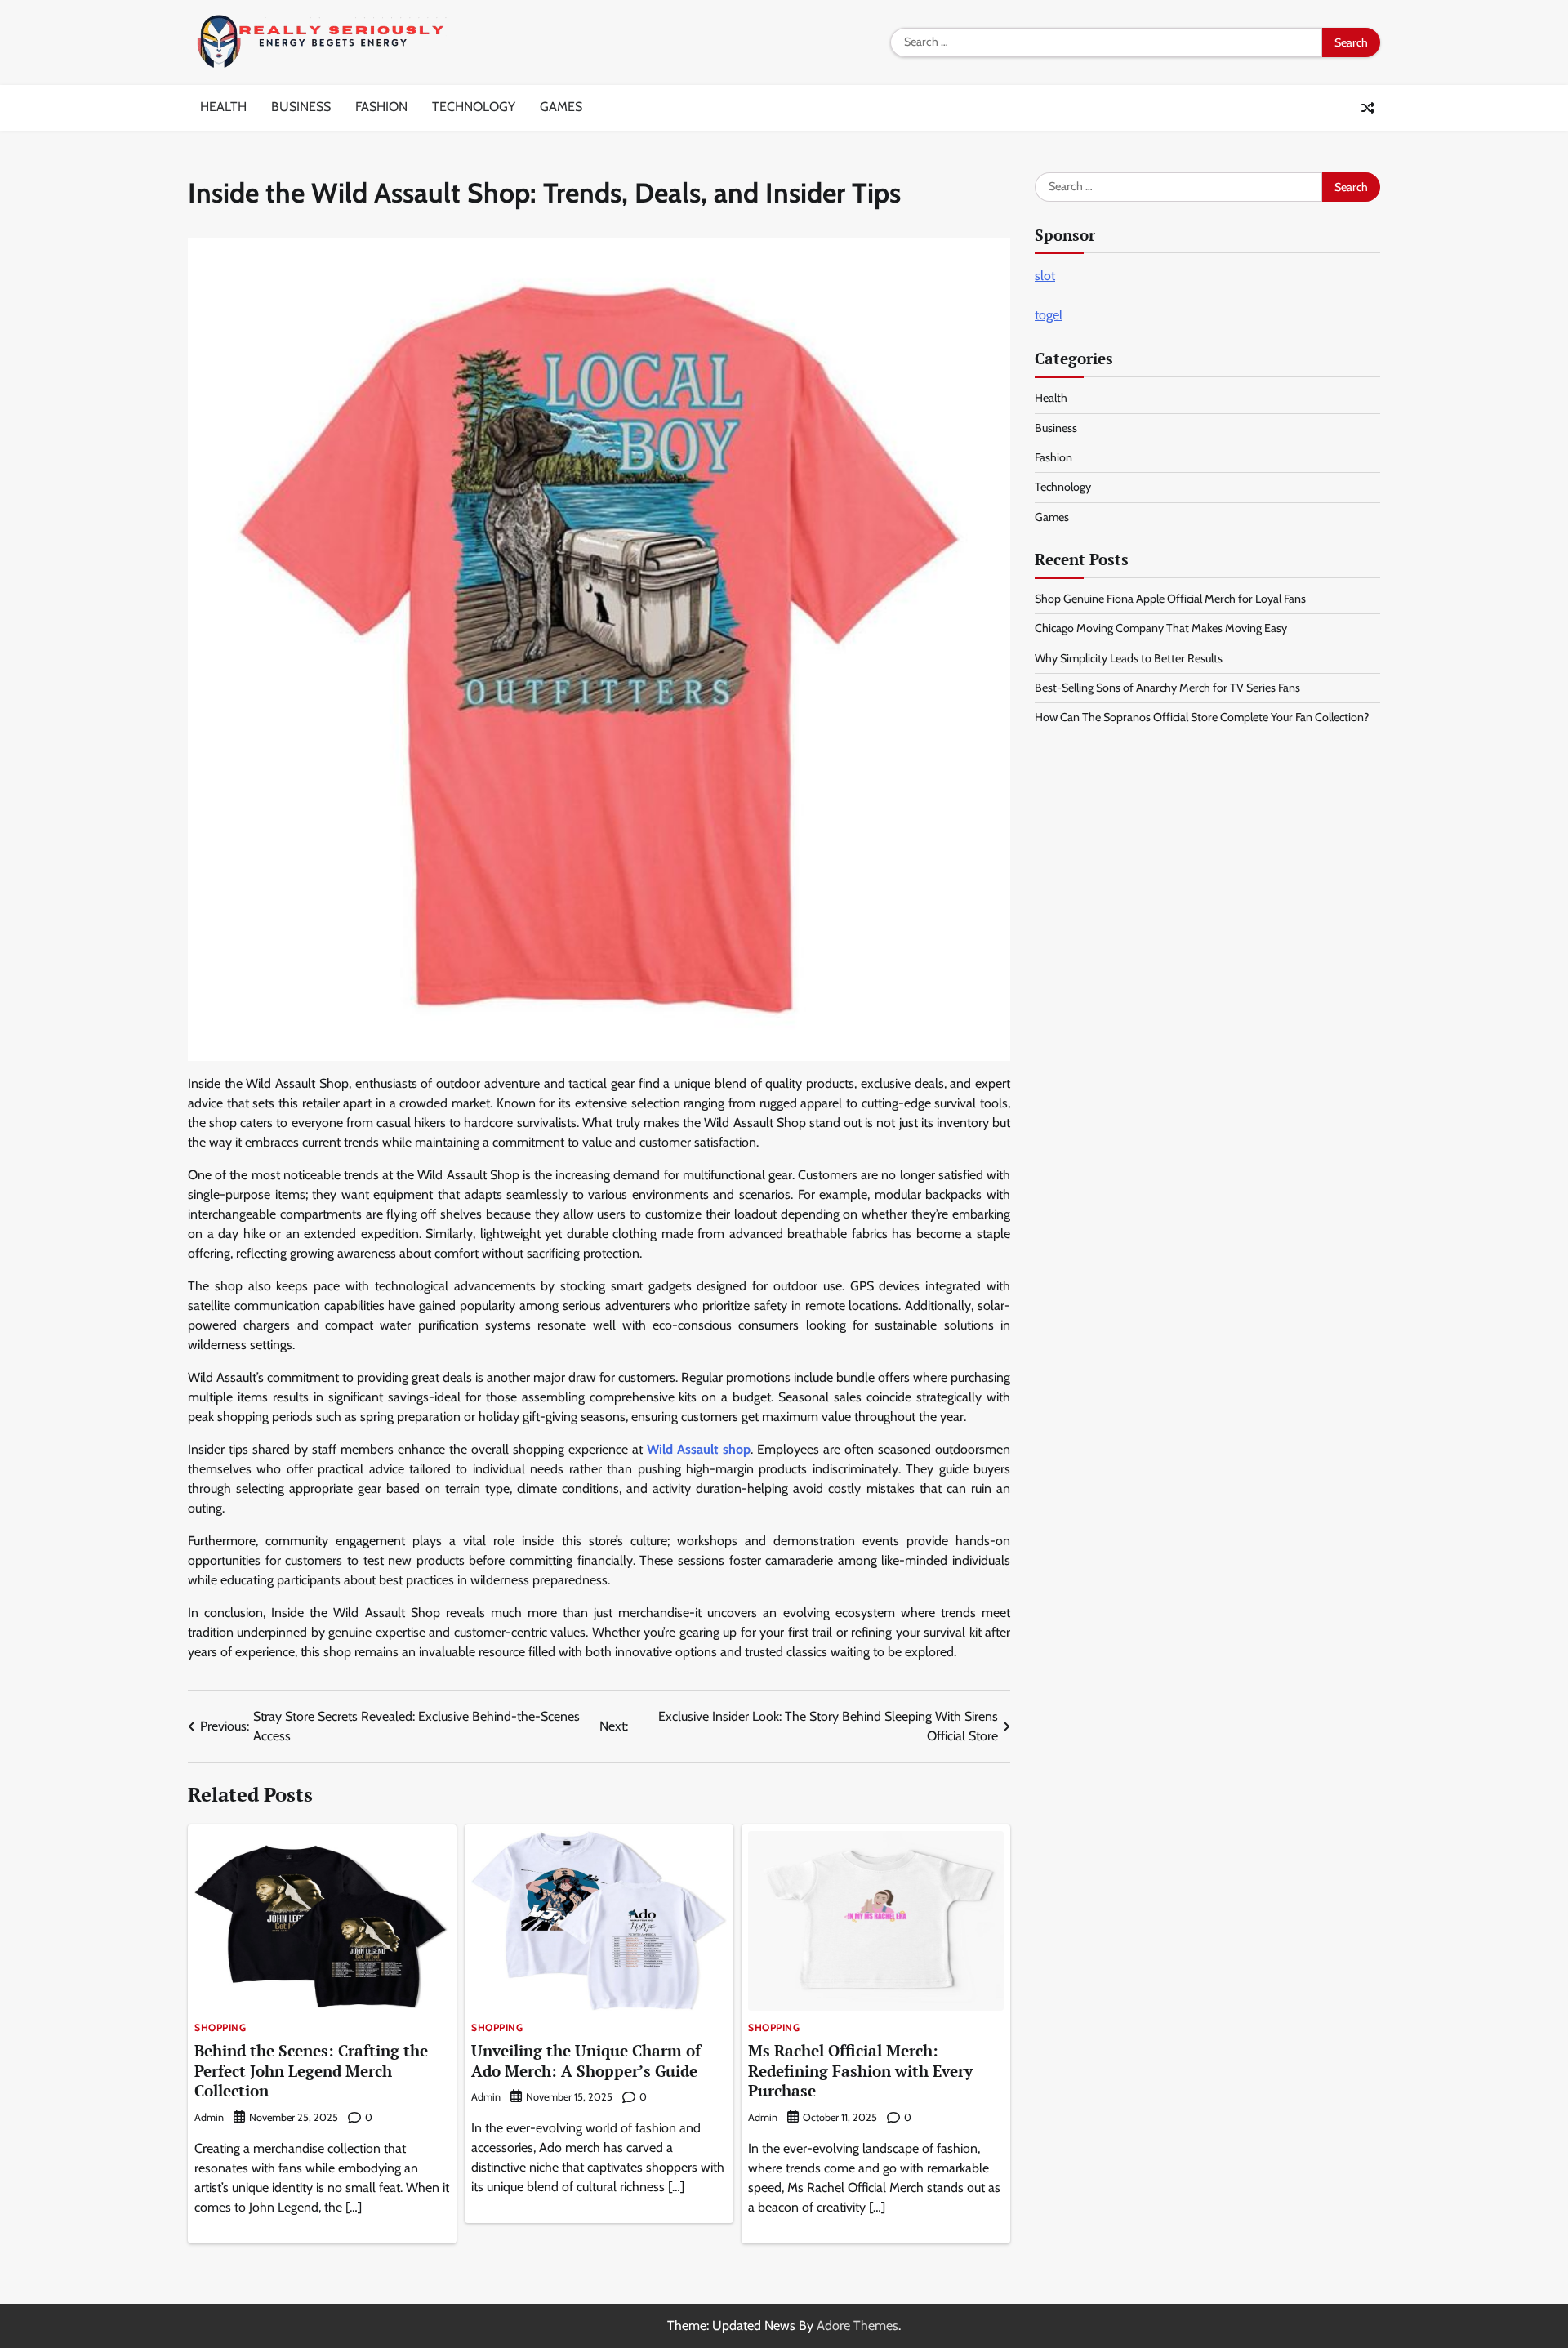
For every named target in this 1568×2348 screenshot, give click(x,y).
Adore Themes (857, 2326)
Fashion (381, 107)
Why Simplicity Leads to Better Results (1129, 658)
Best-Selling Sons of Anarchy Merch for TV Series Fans (1167, 688)
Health (223, 107)
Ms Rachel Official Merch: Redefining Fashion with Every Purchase (860, 2071)
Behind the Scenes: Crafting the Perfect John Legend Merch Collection (311, 2071)
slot (1045, 276)
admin (209, 2117)
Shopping (220, 2028)
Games (561, 107)
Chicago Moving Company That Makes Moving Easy (1161, 628)
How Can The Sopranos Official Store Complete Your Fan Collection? (1202, 717)
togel (1049, 315)
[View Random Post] (1368, 108)
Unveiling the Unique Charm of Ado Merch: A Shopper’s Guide (586, 2061)
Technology (474, 107)
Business (301, 107)
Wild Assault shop (699, 1449)
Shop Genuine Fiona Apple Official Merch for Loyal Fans (1170, 599)
